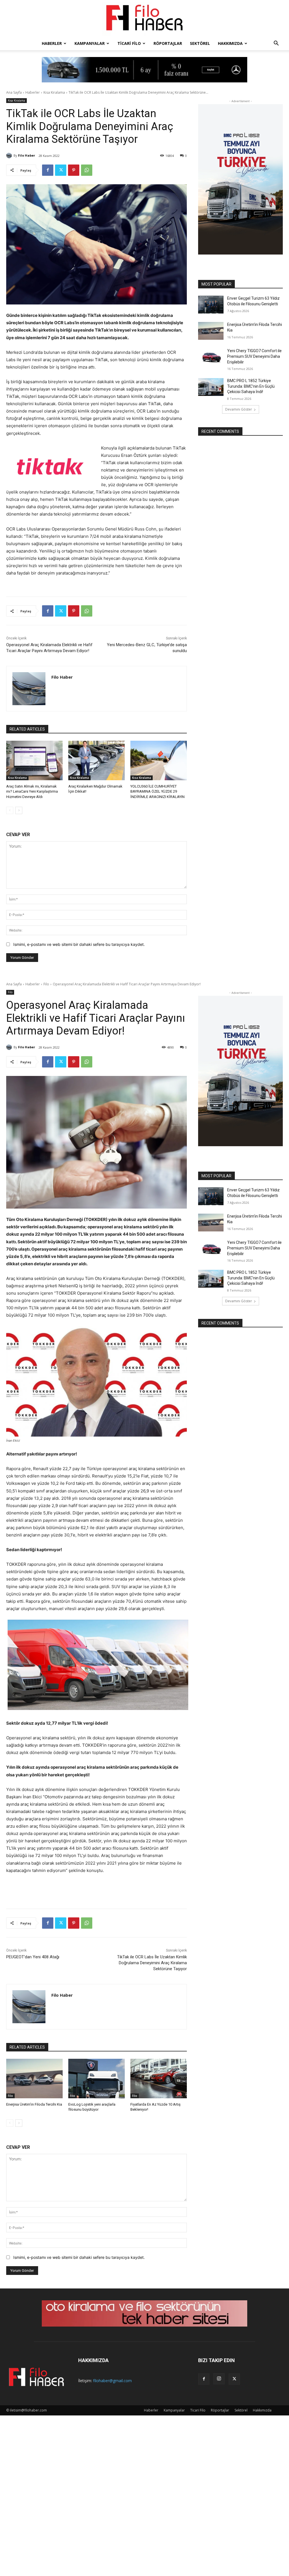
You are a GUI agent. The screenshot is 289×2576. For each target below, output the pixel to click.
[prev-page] (10, 810)
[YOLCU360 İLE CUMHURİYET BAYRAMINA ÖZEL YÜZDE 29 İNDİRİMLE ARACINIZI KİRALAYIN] (159, 760)
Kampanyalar (90, 43)
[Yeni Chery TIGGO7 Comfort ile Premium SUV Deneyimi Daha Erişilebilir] (211, 357)
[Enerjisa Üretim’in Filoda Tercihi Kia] (211, 331)
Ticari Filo (129, 43)
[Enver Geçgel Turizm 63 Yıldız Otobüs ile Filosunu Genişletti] (211, 305)
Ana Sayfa (14, 92)
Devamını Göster (239, 409)
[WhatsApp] (87, 170)
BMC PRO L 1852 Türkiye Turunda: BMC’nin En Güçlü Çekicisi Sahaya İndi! (251, 386)
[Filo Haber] (144, 19)
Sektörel (200, 43)
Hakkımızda (230, 43)
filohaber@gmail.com (112, 2381)
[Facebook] (48, 170)
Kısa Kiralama (54, 92)
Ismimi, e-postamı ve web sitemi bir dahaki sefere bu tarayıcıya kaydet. (79, 944)
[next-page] (19, 810)
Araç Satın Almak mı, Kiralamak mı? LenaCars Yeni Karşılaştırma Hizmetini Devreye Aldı (32, 791)
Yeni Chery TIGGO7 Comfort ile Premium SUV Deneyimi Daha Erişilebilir (254, 356)
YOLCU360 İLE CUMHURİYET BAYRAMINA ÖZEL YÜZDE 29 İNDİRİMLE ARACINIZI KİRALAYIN (157, 791)
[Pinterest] (74, 170)
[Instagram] (219, 2379)
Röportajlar (168, 43)
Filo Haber (27, 155)
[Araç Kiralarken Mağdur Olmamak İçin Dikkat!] (97, 760)
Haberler (52, 43)
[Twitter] (61, 170)
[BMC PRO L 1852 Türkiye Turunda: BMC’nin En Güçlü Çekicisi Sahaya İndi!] (211, 387)
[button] (276, 44)
